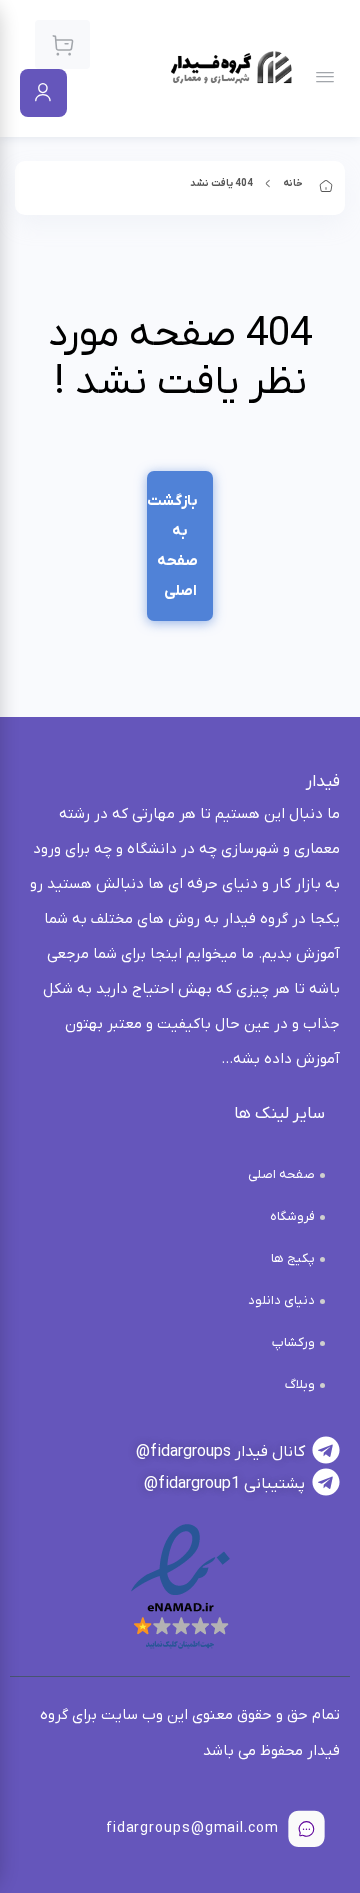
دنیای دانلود (281, 1300)
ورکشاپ (293, 1342)
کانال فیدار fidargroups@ (220, 1452)
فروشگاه (292, 1216)
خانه (293, 183)
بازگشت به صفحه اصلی (172, 546)
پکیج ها (293, 1258)
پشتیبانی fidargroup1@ (224, 1484)
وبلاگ (300, 1384)
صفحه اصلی (281, 1174)
